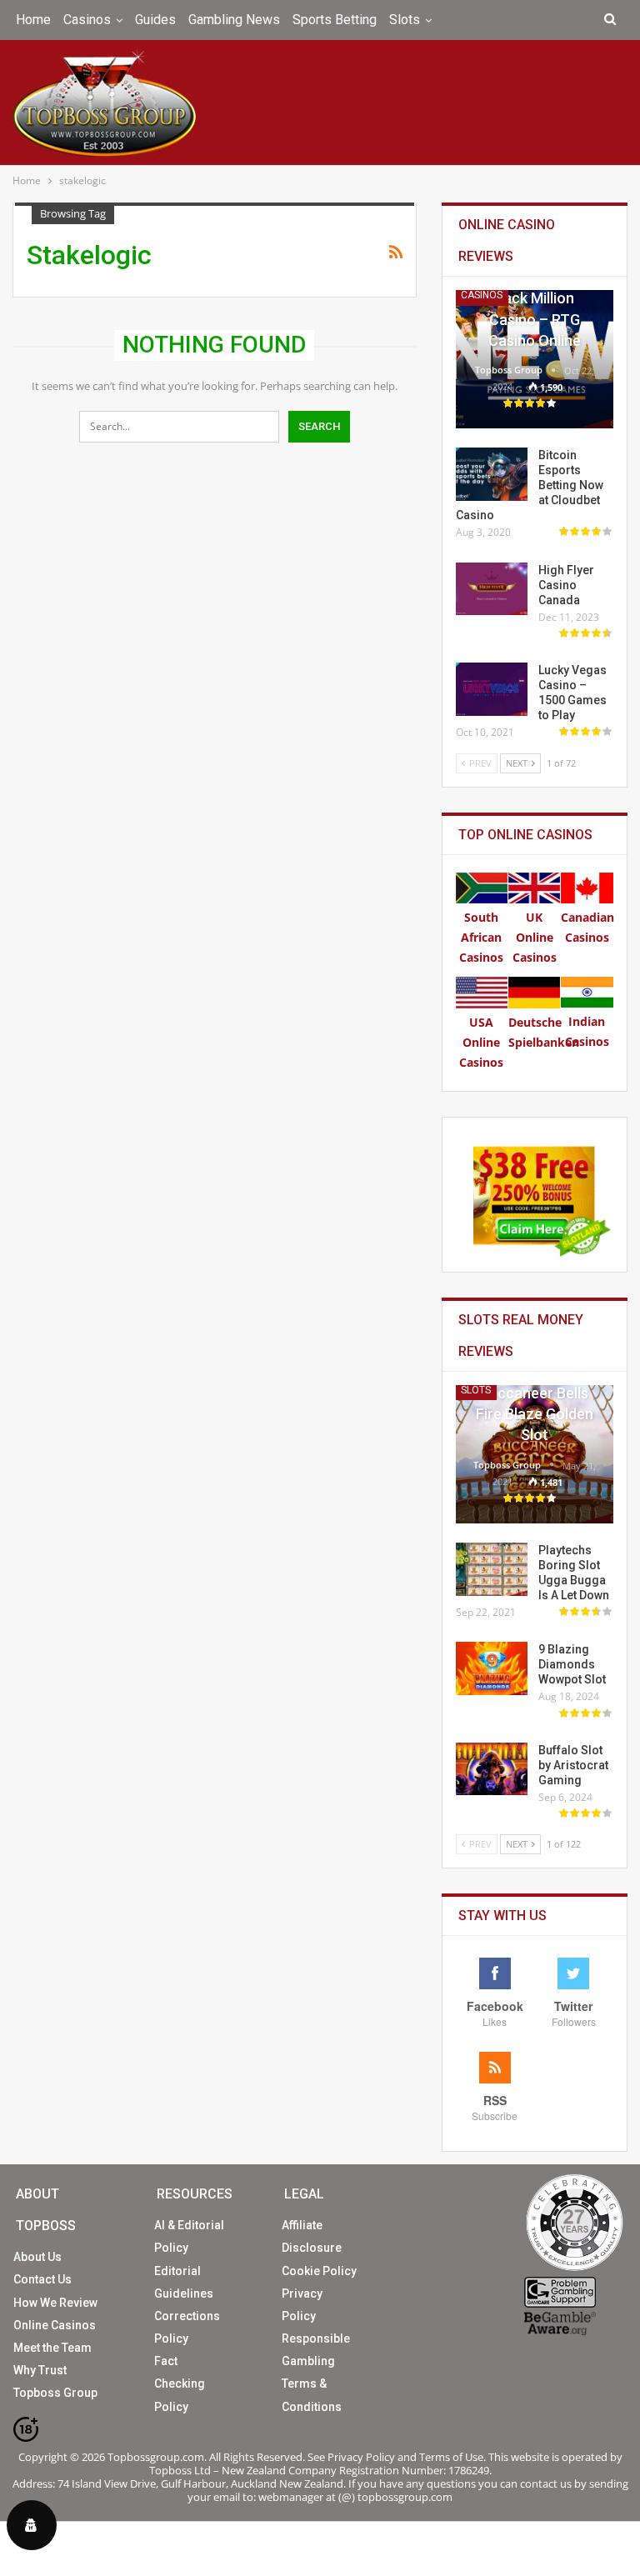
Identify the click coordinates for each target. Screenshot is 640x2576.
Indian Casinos (587, 1031)
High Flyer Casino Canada (566, 585)
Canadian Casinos (587, 927)
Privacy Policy (361, 2457)
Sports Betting (335, 20)
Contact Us (42, 2279)
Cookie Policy (319, 2271)
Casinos (87, 20)
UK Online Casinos (535, 937)
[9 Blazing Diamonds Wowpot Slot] (492, 1668)
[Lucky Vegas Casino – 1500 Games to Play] (492, 689)
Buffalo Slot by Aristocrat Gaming (573, 1765)
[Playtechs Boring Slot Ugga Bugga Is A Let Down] (492, 1569)
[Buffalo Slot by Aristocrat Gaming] (492, 1769)
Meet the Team (52, 2348)
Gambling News (234, 20)
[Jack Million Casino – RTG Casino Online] (535, 359)
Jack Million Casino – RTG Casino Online (535, 319)
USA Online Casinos (481, 1042)
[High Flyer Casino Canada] (492, 589)
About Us (37, 2257)
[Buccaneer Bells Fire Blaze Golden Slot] (535, 1454)
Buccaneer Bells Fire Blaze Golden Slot (535, 1414)
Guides (155, 20)
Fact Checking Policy (180, 2383)
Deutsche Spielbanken (544, 1032)
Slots (405, 20)
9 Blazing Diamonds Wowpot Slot (572, 1664)
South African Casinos (481, 937)
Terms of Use (451, 2457)
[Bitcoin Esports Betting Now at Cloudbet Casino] (492, 474)
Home (33, 20)
